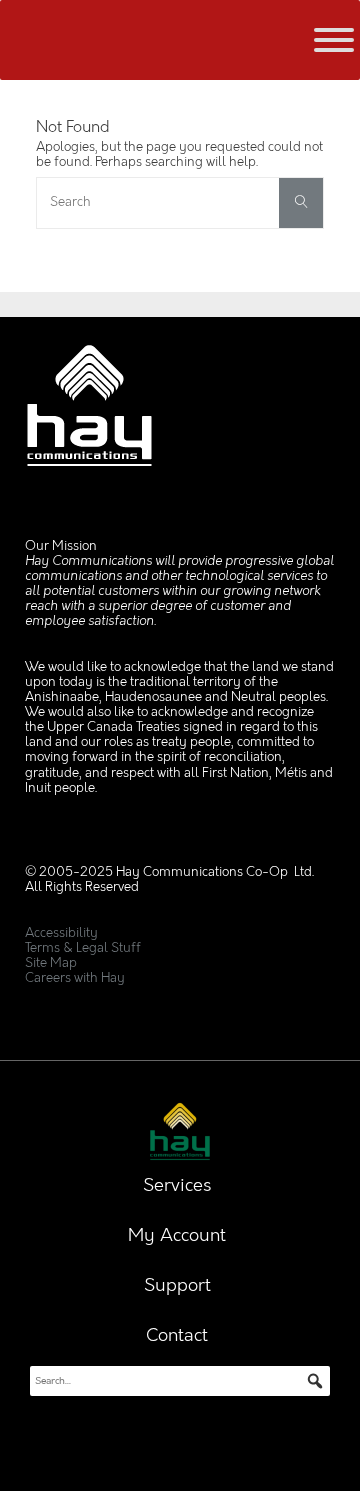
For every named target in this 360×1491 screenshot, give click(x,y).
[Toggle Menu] (334, 40)
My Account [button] (177, 1236)
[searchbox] (180, 1381)
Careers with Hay (75, 978)
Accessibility (61, 933)
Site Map (51, 963)
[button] (315, 1381)
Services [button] (177, 1186)
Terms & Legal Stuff (83, 948)
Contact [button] (177, 1336)
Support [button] (177, 1286)
